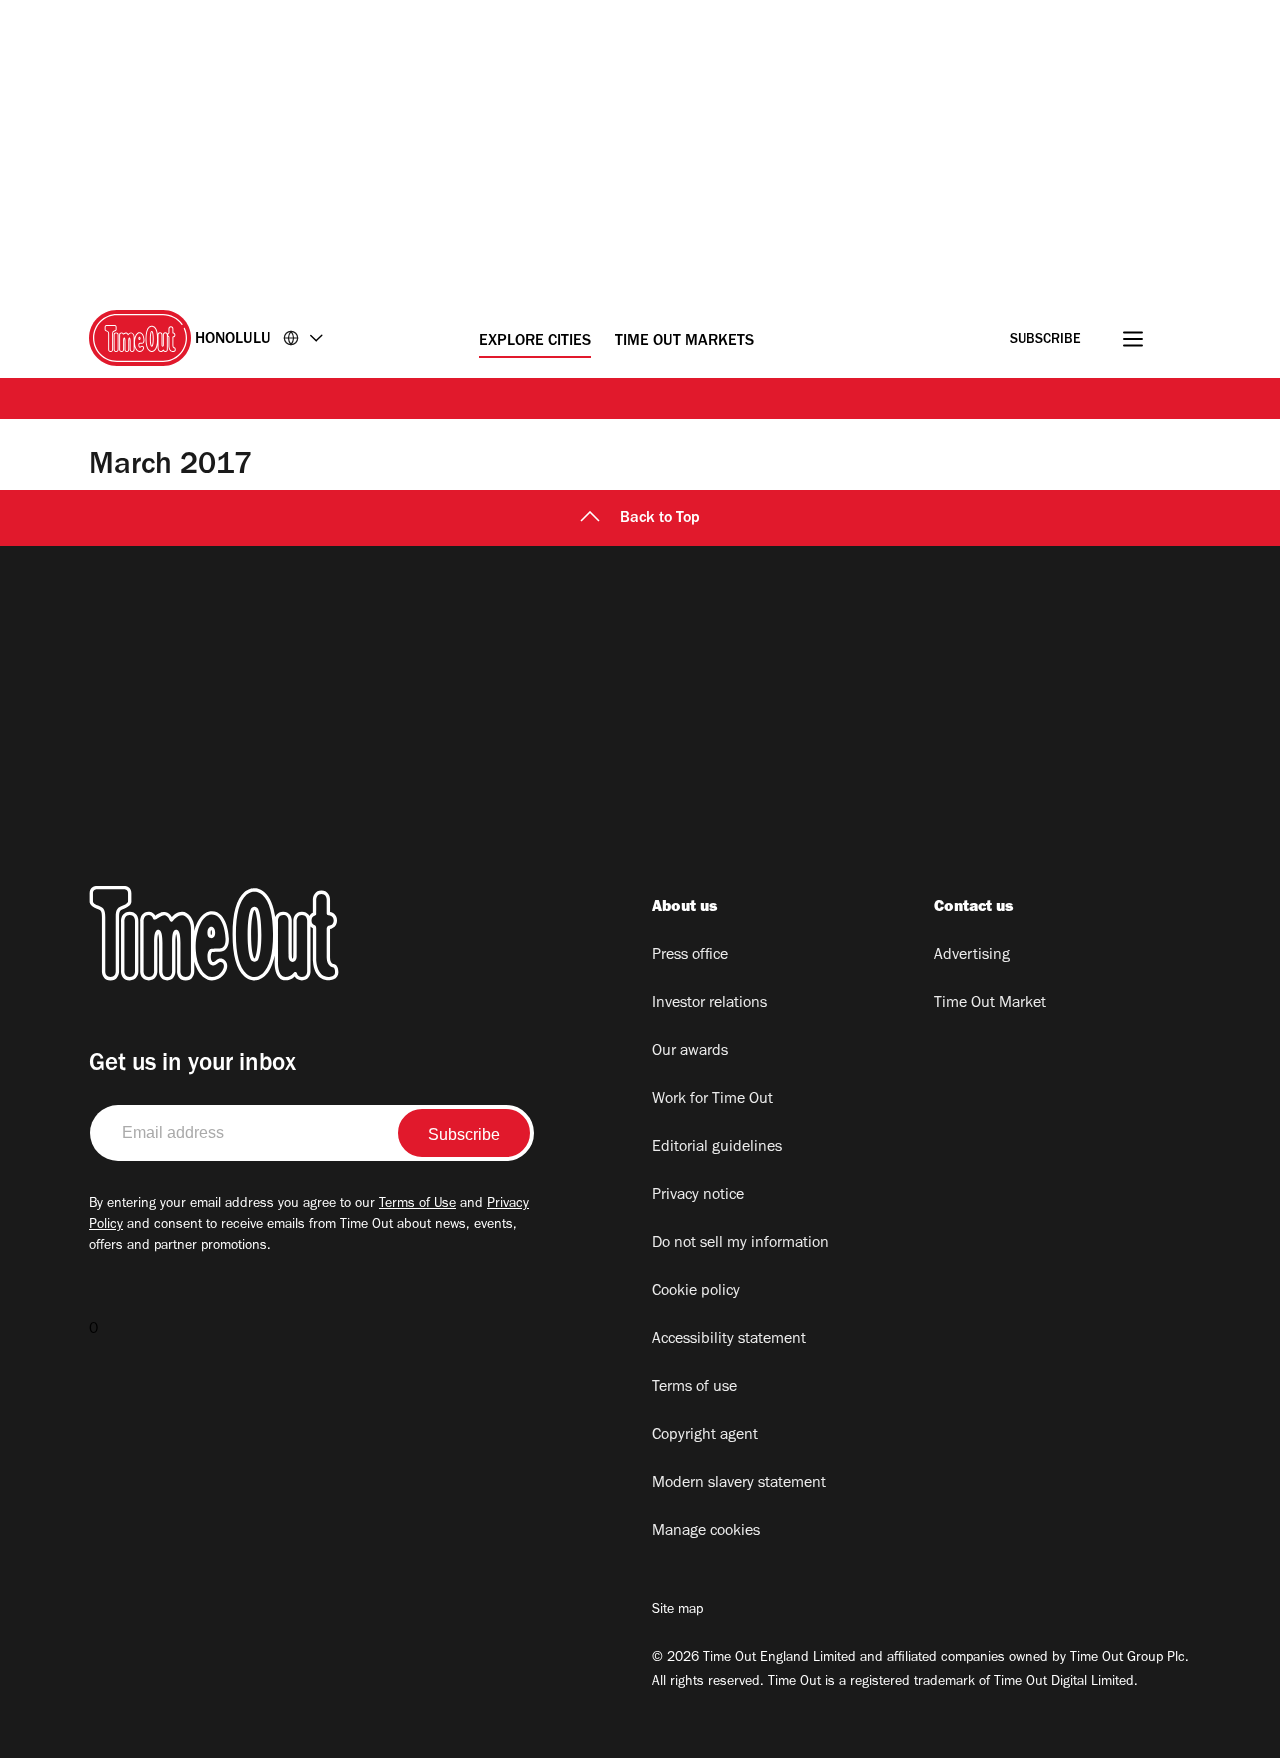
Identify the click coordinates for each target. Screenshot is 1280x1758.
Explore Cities (535, 342)
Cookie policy (696, 1292)
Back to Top (660, 519)
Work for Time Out (712, 1100)
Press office (690, 956)
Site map (677, 1611)
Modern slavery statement (739, 1484)
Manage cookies (706, 1532)
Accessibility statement (729, 1340)
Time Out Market (990, 1004)
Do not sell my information (740, 1244)
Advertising (972, 956)
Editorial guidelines (717, 1148)
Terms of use (694, 1388)
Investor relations (709, 1004)
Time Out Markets (684, 342)
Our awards (690, 1052)
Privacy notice (698, 1196)
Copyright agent (705, 1436)
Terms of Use (417, 1205)
